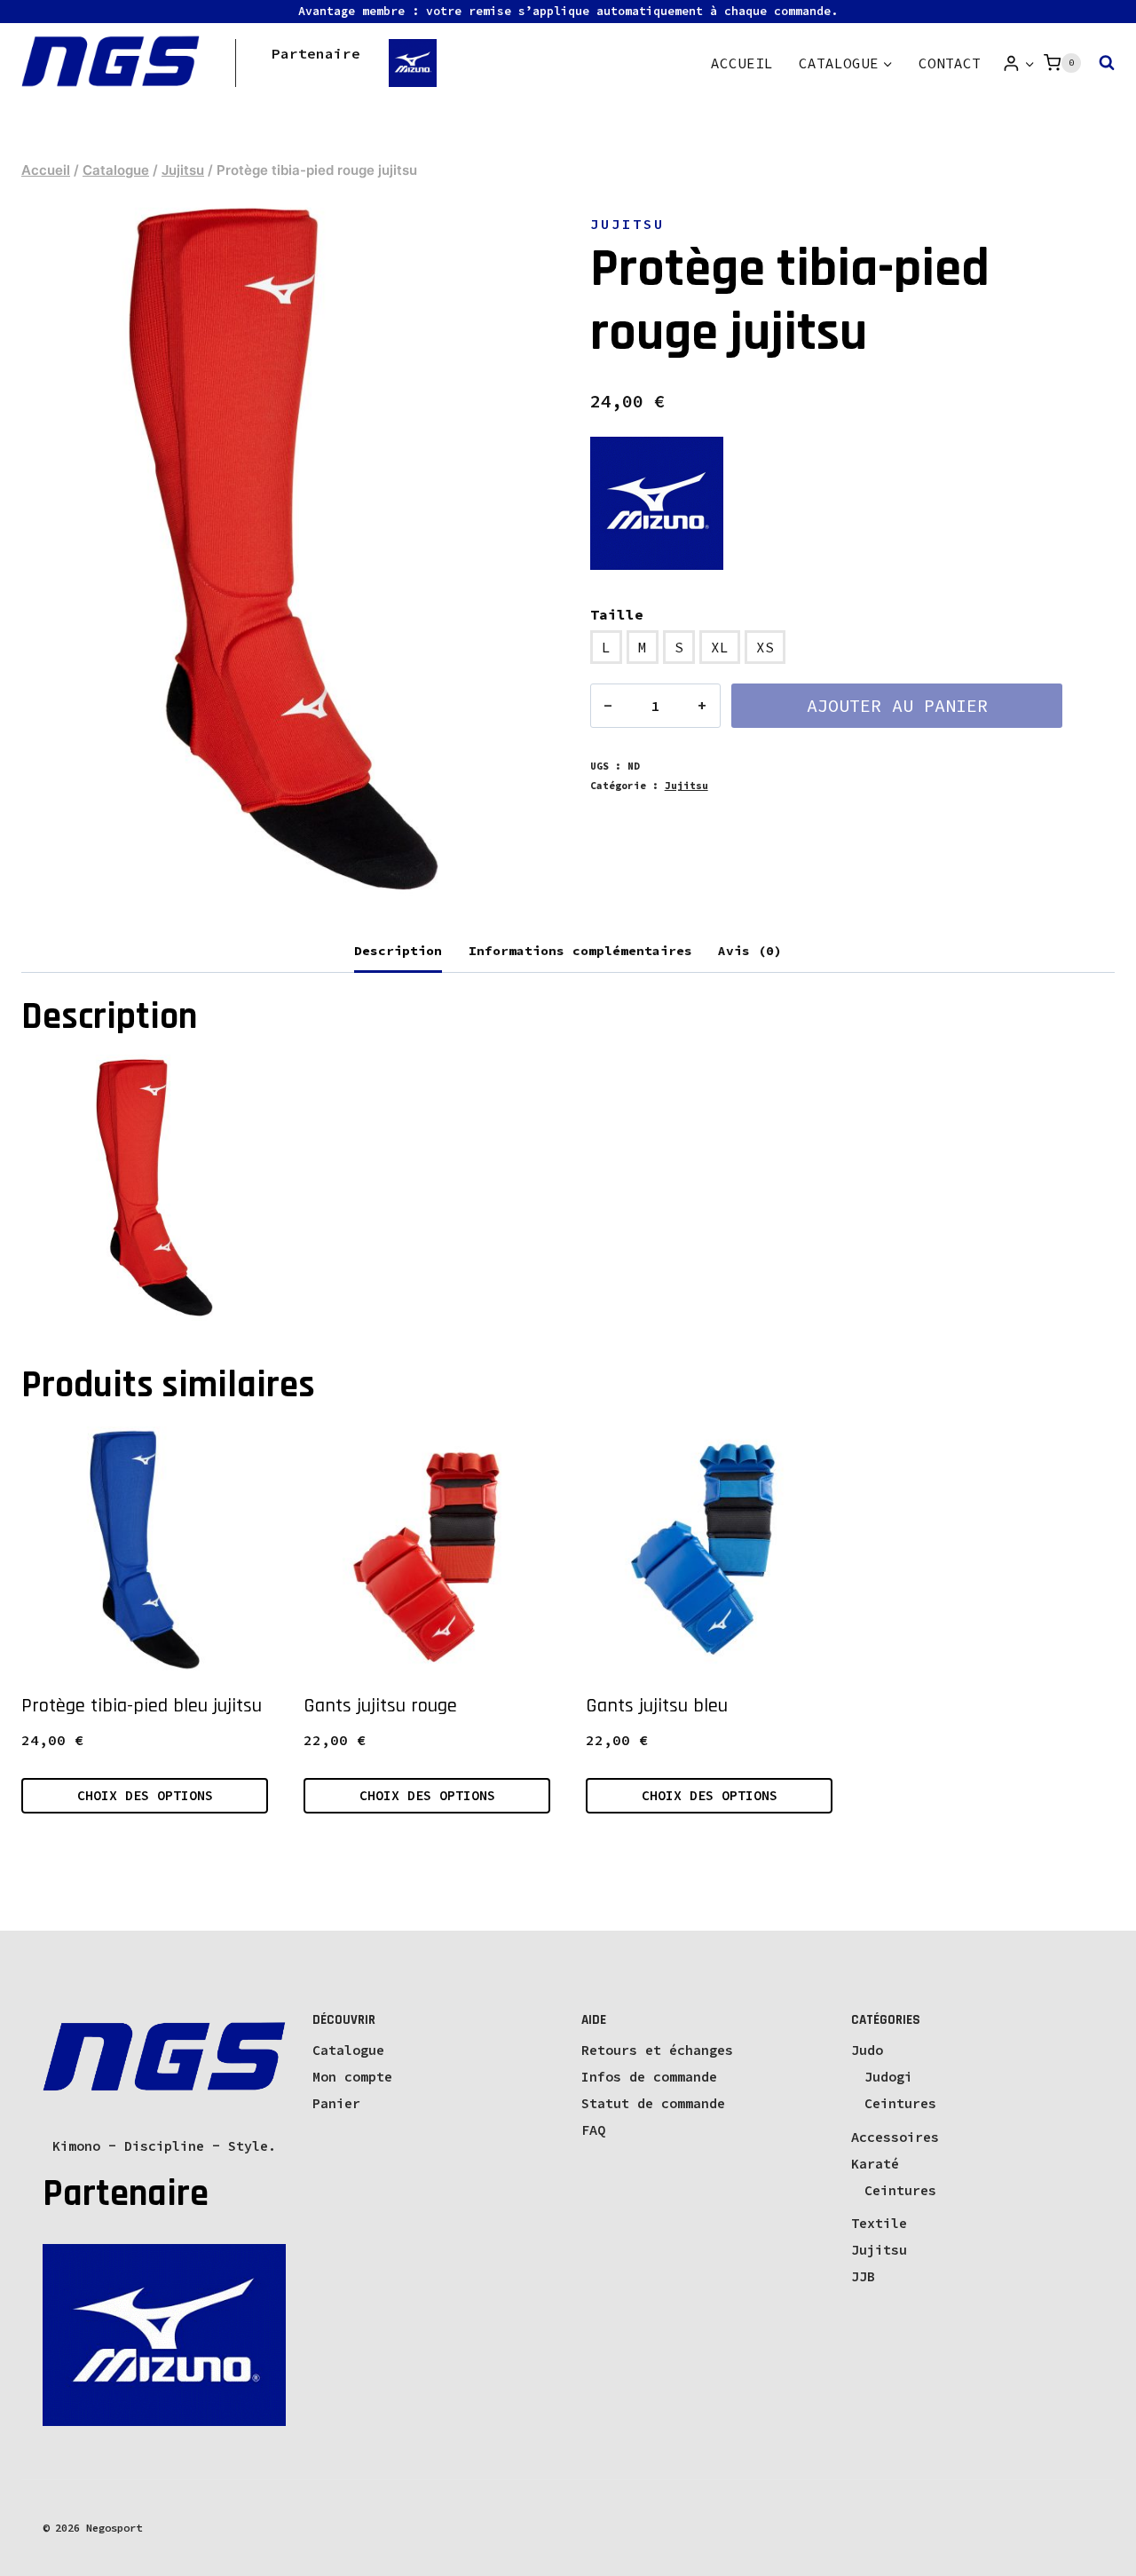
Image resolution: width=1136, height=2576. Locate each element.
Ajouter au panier (897, 705)
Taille (617, 614)
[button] (1029, 63)
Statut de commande (653, 2103)
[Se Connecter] (1018, 63)
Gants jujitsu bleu (657, 1706)
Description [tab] (398, 951)
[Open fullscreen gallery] (528, 885)
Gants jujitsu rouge (380, 1706)
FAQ (593, 2130)
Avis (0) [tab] (750, 951)
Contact (950, 63)
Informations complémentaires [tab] (580, 951)
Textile (879, 2223)
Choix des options (145, 1795)
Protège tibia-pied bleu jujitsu (142, 1706)
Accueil (742, 63)
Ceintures (900, 2103)
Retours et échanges (657, 2050)
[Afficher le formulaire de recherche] (1102, 63)
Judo (867, 2050)
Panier (336, 2103)
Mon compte (352, 2077)
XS (765, 647)
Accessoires (895, 2137)
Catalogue (348, 2050)
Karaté (875, 2164)
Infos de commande (649, 2077)
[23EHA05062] (284, 549)
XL (720, 647)
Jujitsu (627, 224)
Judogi (888, 2077)
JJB (863, 2276)
